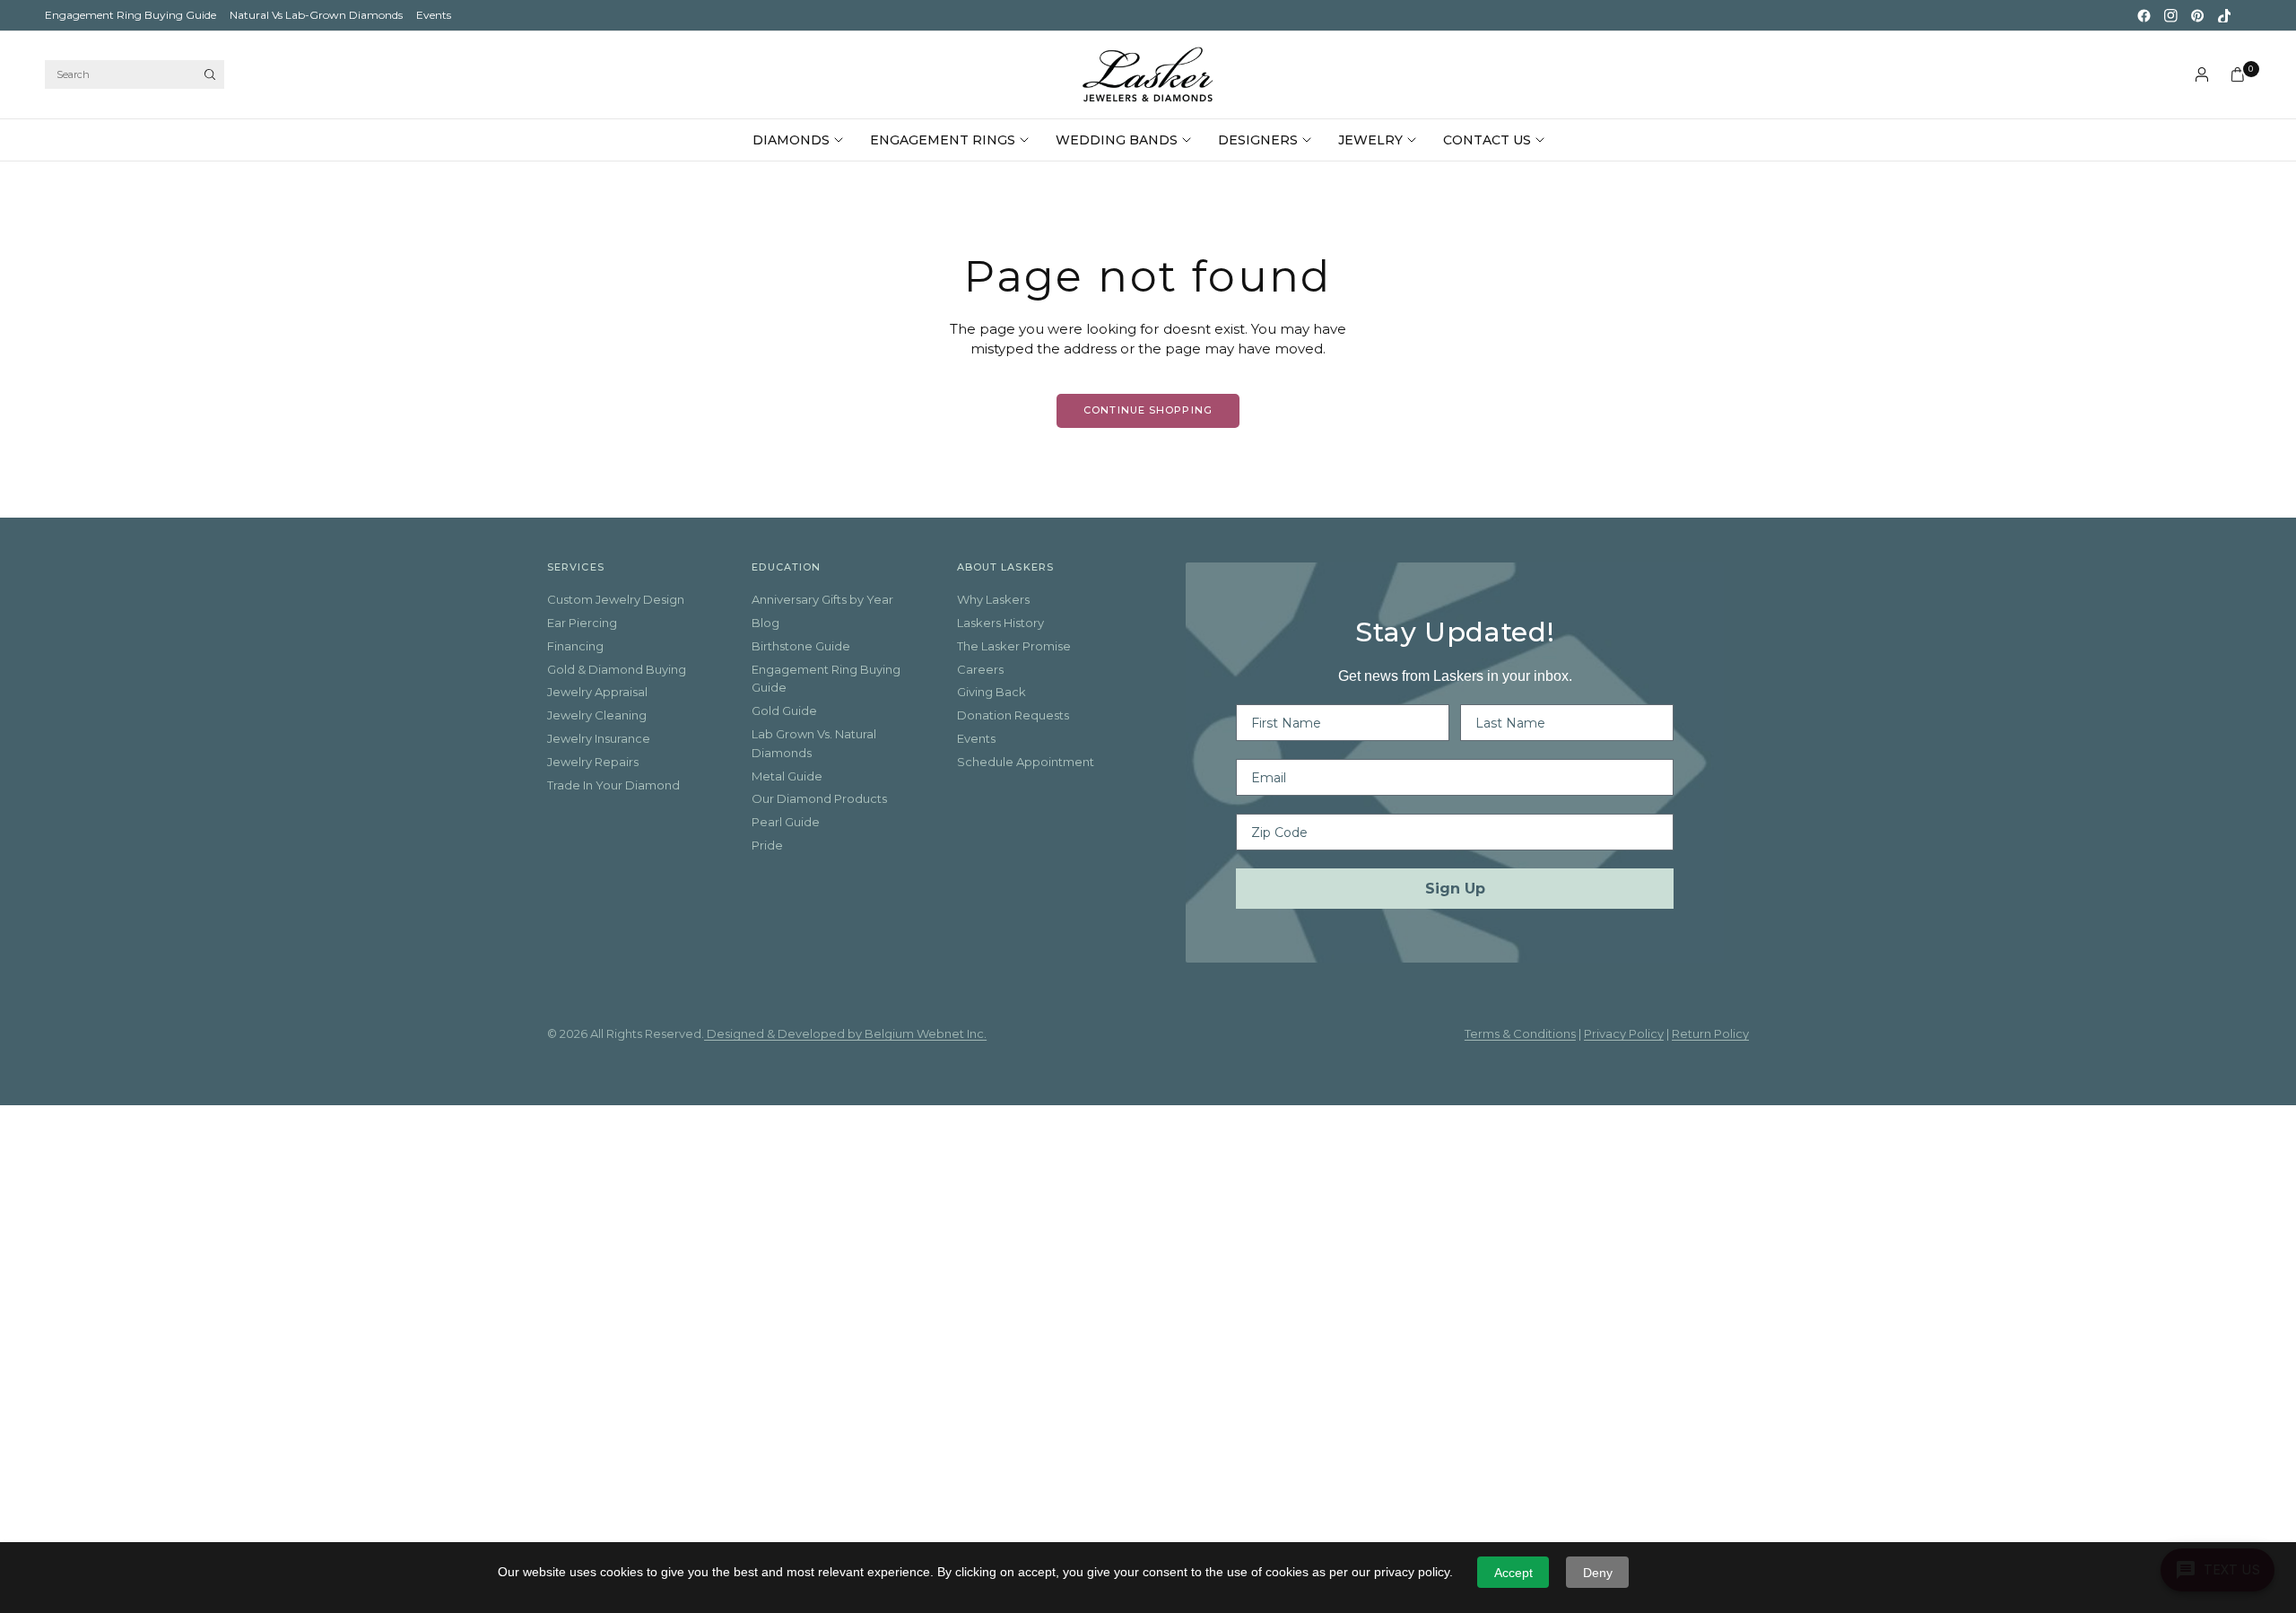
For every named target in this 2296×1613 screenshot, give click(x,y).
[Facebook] (2144, 15)
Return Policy (1710, 1033)
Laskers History (1000, 623)
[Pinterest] (2197, 15)
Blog (765, 623)
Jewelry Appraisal (597, 692)
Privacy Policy (1624, 1033)
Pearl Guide (786, 822)
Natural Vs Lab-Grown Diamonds (316, 15)
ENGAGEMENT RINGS (943, 140)
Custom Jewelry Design (616, 599)
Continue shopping (1148, 410)
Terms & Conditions (1520, 1033)
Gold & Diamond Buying (617, 669)
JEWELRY (1370, 140)
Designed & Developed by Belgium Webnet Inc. (845, 1033)
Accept (1513, 1573)
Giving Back (991, 692)
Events (434, 15)
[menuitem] (130, 15)
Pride (767, 845)
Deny (1598, 1573)
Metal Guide (787, 776)
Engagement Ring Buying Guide (130, 15)
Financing (575, 646)
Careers (980, 669)
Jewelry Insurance (599, 738)
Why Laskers (993, 599)
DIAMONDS (791, 140)
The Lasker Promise (1014, 646)
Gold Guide (784, 711)
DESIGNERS (1258, 140)
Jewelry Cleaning (597, 715)
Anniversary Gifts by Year (822, 599)
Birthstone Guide (801, 646)
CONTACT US (1487, 140)
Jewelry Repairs (593, 762)
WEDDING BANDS (1117, 140)
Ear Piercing (582, 623)
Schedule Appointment (1026, 762)
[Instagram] (2170, 15)
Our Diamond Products (819, 798)
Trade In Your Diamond (613, 785)
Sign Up (1455, 889)
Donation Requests (1013, 715)
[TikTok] (2224, 15)
